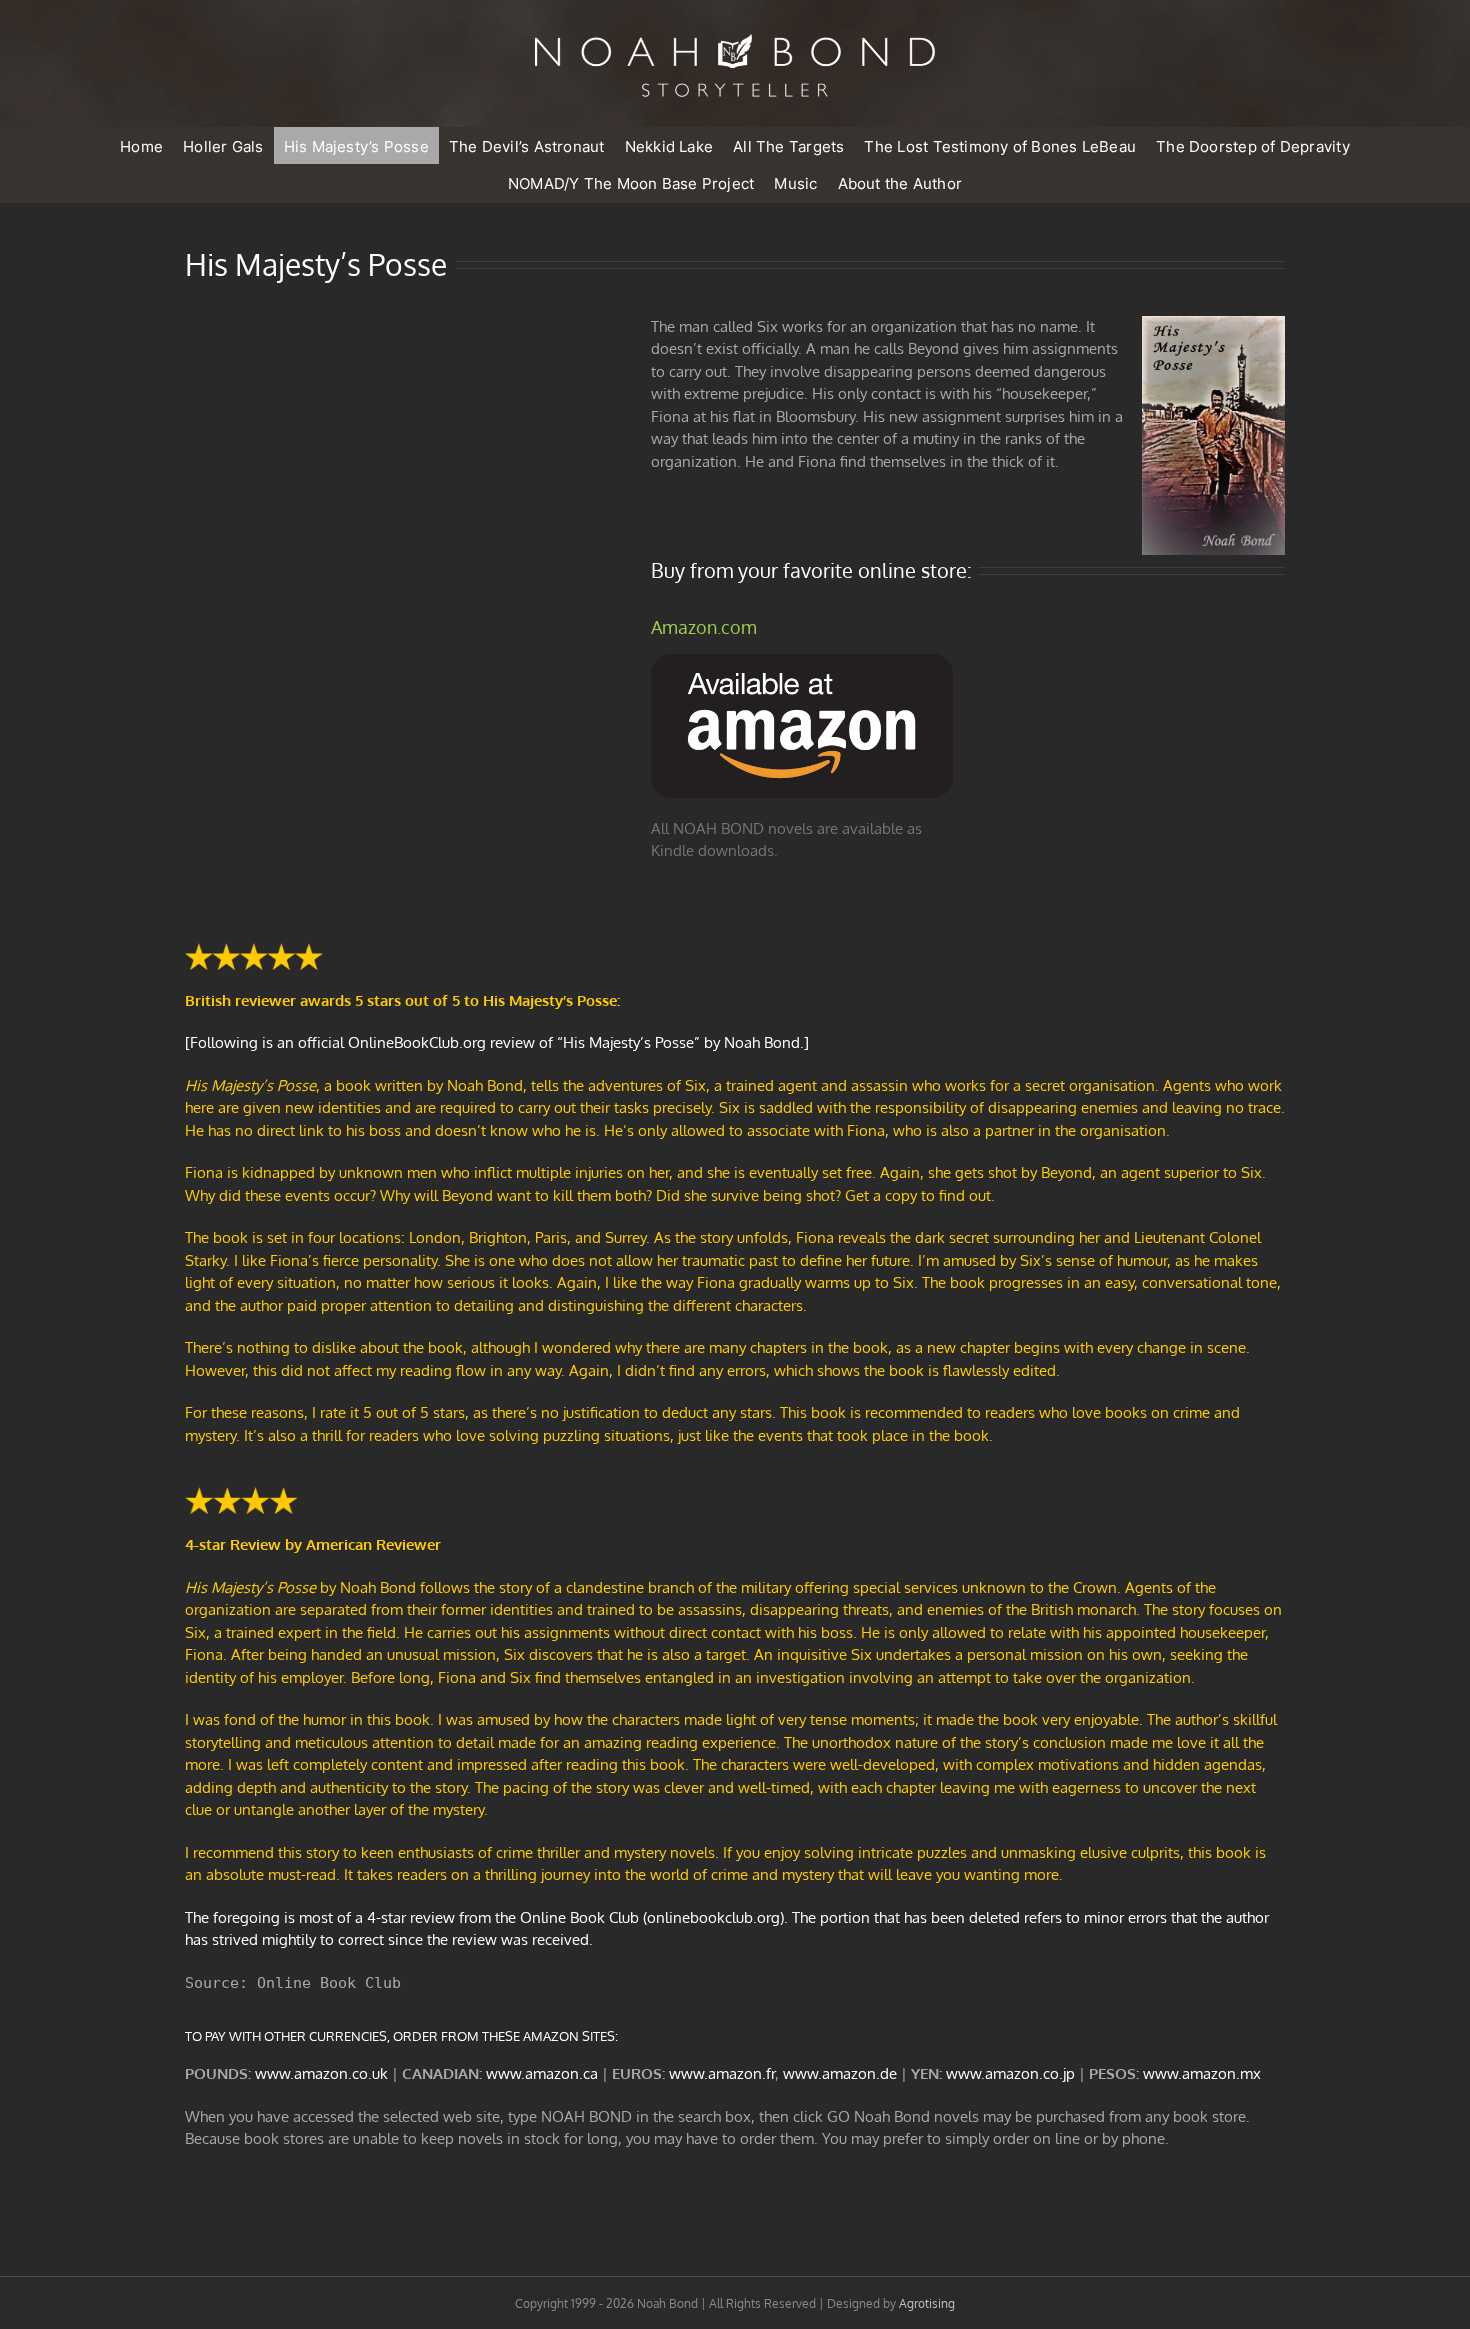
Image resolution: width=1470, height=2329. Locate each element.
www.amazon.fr (722, 2073)
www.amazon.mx (1202, 2073)
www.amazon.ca (542, 2073)
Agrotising (927, 2303)
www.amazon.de (840, 2073)
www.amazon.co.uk (321, 2073)
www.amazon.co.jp (1010, 2073)
